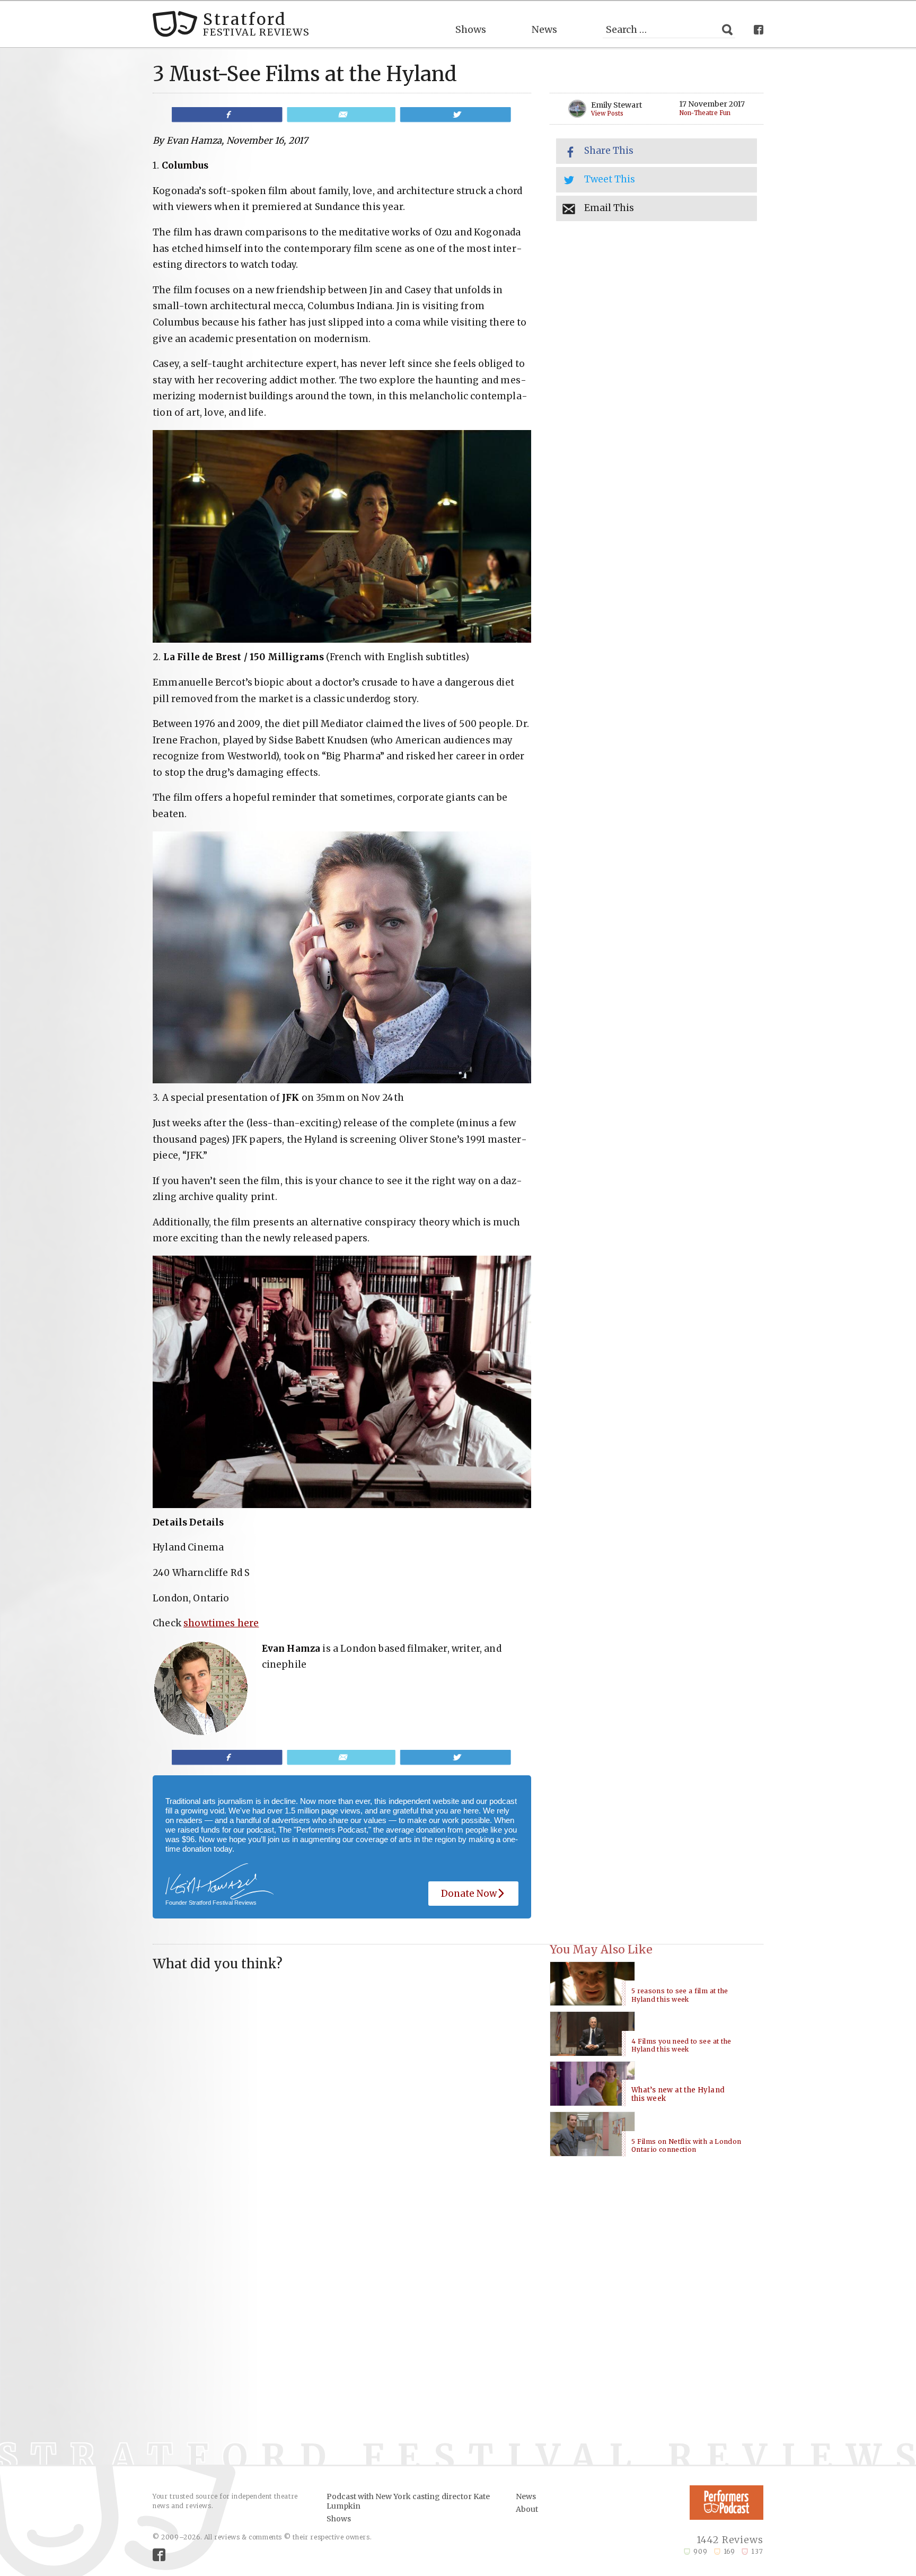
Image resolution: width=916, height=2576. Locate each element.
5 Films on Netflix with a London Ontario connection (686, 2146)
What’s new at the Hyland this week (678, 2095)
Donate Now (469, 1894)
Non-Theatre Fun (705, 113)
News (544, 29)
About (527, 2509)
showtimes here (221, 1623)
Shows (471, 29)
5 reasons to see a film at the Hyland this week (680, 1995)
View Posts (607, 114)
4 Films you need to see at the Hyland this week (681, 2045)
